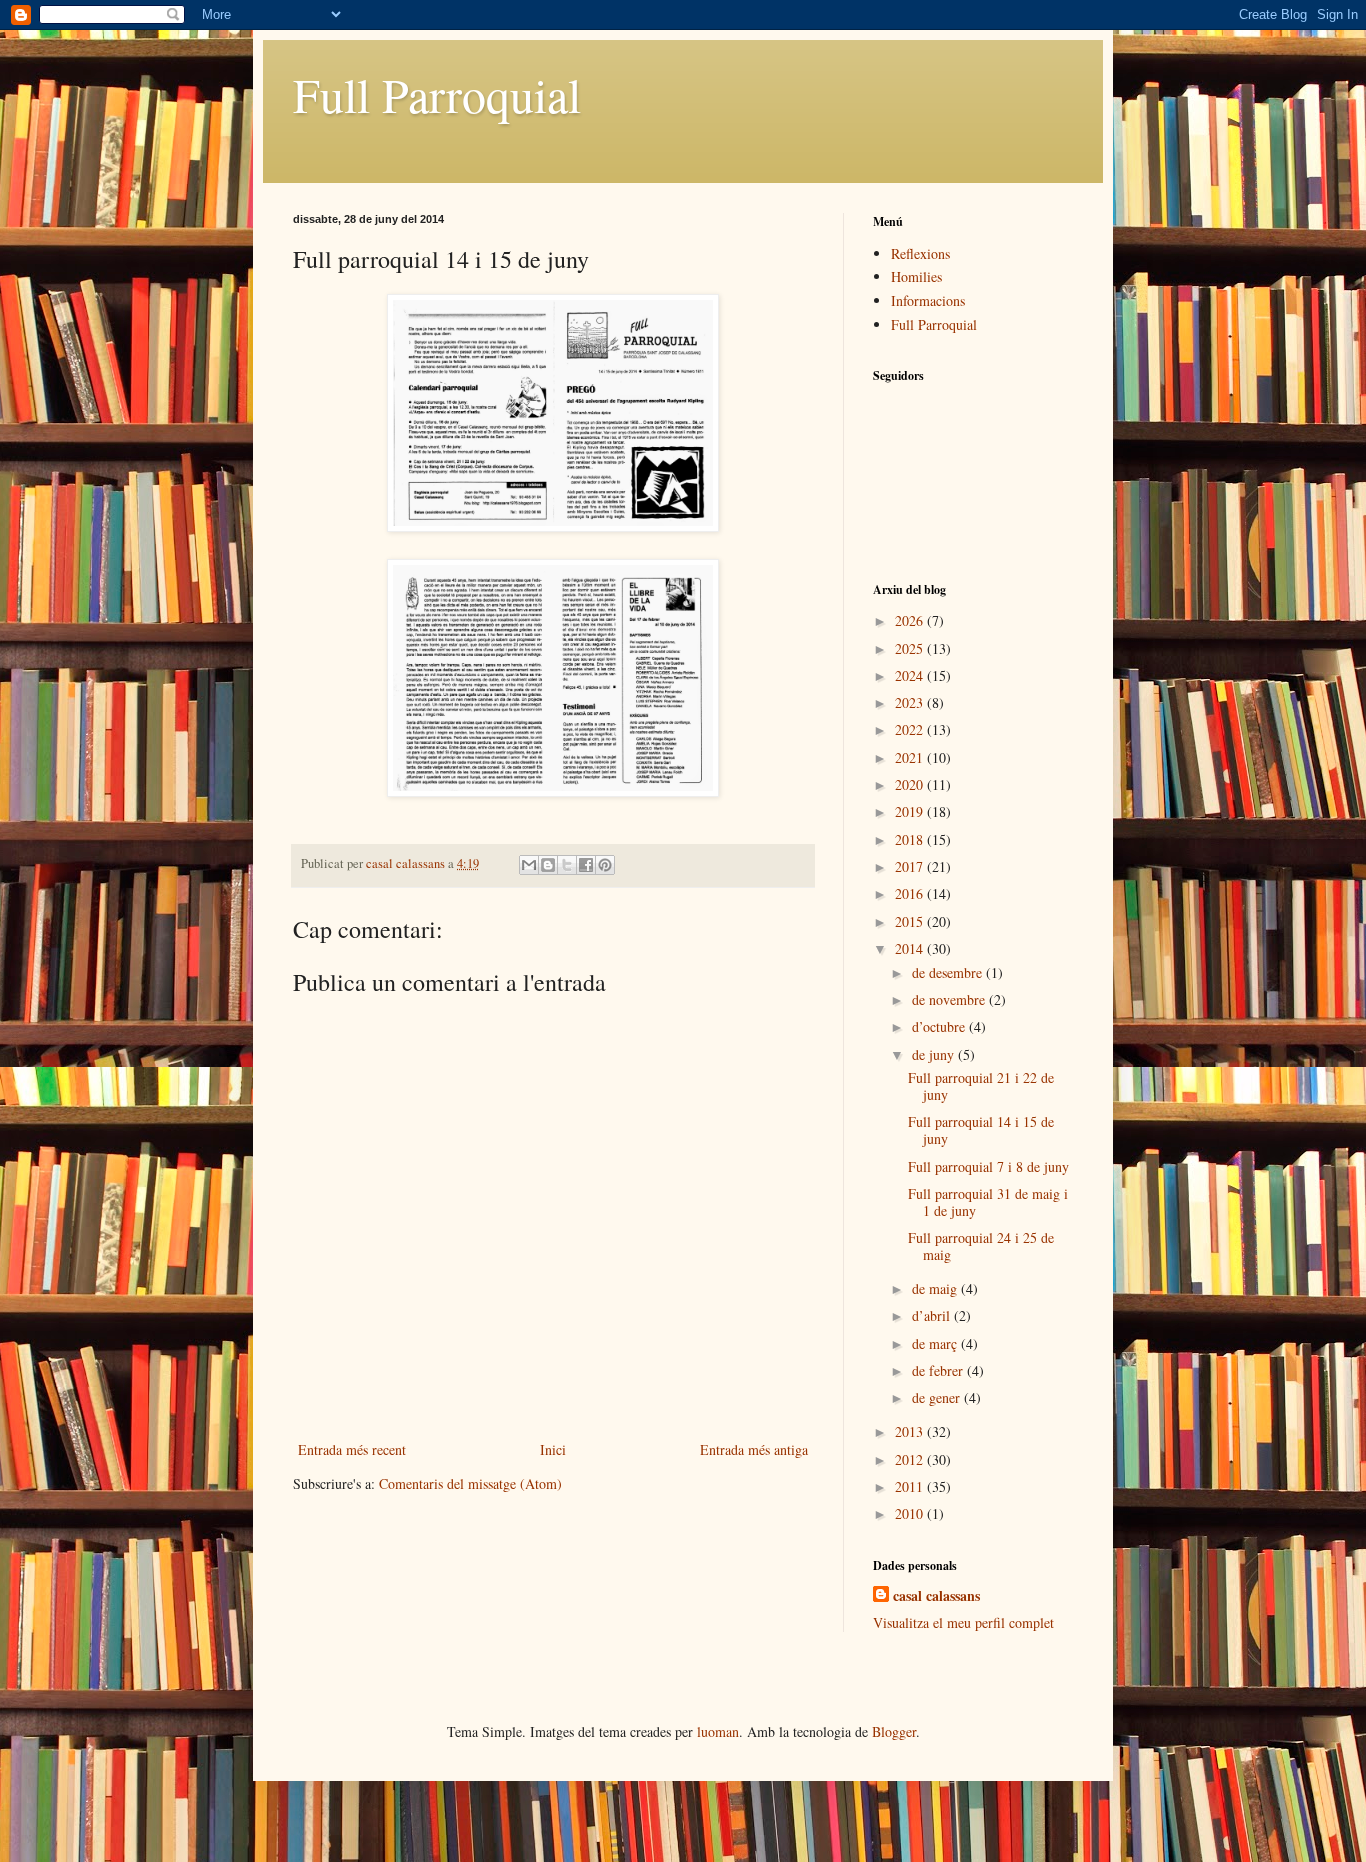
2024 (911, 675)
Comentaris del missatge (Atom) (470, 1483)
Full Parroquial (437, 94)
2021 (911, 757)
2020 (911, 784)
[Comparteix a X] (567, 865)
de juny (935, 1054)
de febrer (939, 1370)
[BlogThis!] (548, 865)
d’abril (933, 1315)
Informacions (928, 300)
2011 (911, 1486)
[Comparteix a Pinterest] (605, 865)
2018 (911, 839)
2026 (911, 620)
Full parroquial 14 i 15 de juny (981, 1130)
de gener (938, 1397)
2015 (911, 921)
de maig (936, 1288)
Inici (553, 1449)
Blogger (894, 1731)
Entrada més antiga (754, 1449)
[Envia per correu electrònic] (529, 865)
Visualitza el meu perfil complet (963, 1622)
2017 (911, 866)
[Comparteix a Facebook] (586, 865)
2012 (911, 1459)
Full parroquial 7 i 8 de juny (988, 1166)
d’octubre (940, 1026)
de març (936, 1343)
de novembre (950, 999)
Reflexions (920, 253)
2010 (911, 1513)
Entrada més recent (352, 1449)
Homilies (916, 276)
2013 (911, 1431)
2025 (911, 648)
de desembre (949, 972)
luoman (718, 1731)
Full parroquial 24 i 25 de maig (981, 1246)
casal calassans (936, 1596)
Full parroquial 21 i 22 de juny (981, 1086)
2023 (911, 702)
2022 (911, 729)
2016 (911, 893)
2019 (911, 811)
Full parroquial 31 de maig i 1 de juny (988, 1202)
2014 (911, 948)
